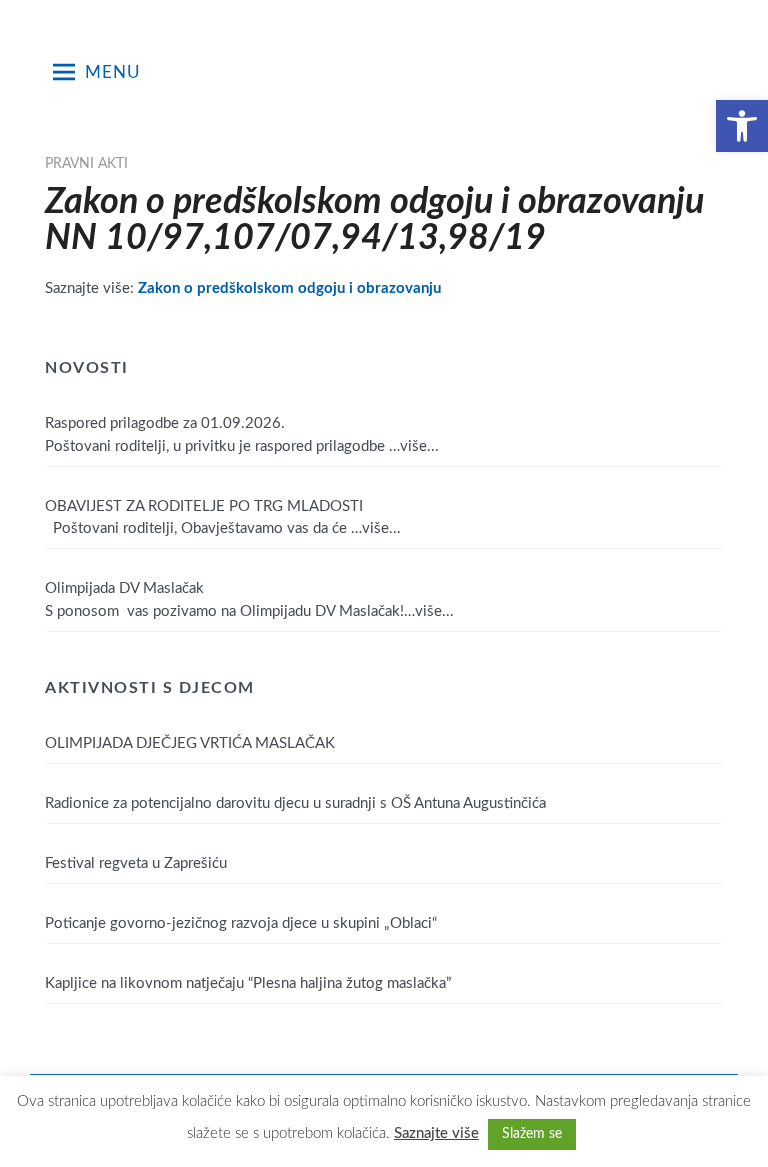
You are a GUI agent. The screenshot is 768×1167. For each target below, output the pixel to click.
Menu (113, 72)
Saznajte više (436, 1133)
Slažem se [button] (532, 1134)
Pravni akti (86, 164)
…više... (414, 446)
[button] (742, 126)
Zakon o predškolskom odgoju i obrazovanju (289, 288)
